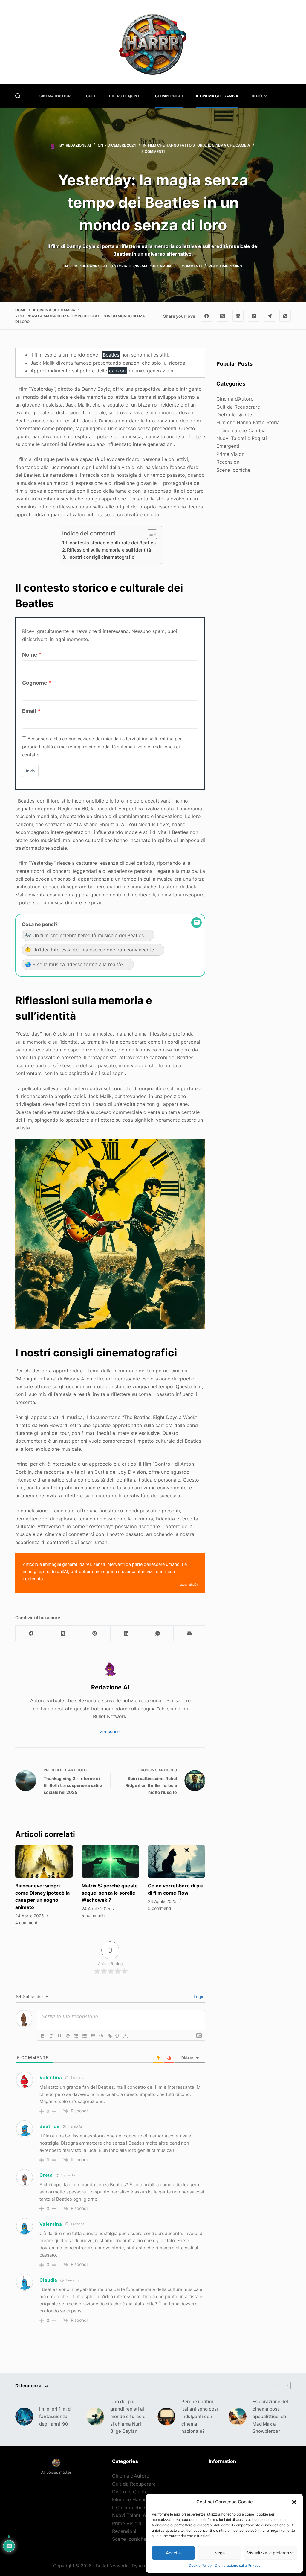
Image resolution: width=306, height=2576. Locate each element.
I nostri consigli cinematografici (101, 557)
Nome (30, 655)
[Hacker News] (254, 316)
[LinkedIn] (238, 316)
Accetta (173, 2553)
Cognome (35, 683)
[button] (294, 2502)
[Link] (110, 2036)
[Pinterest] (95, 1633)
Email (29, 711)
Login (198, 1996)
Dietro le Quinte (234, 415)
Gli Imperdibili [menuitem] (169, 96)
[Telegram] (270, 316)
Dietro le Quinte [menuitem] (125, 96)
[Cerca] (18, 96)
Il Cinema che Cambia (229, 145)
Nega (219, 2553)
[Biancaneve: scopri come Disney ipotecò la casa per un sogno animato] (44, 1861)
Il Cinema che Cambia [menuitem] (217, 96)
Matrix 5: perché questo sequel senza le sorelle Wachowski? (110, 1893)
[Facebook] (207, 316)
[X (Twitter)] (222, 316)
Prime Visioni (231, 454)
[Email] (189, 1633)
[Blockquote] (93, 2036)
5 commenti (153, 152)
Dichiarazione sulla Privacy (238, 2565)
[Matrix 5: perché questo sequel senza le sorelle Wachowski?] (110, 1861)
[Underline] (59, 2036)
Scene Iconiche (233, 470)
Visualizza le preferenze (270, 2553)
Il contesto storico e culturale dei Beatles (111, 543)
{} (117, 2035)
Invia (30, 771)
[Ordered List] (76, 2036)
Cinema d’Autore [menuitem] (56, 96)
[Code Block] (101, 2036)
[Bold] (43, 2036)
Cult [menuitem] (91, 96)
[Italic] (51, 2036)
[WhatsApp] (285, 316)
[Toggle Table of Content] (149, 534)
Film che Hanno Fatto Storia (177, 145)
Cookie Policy (200, 2565)
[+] (126, 2035)
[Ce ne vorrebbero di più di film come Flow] (177, 1861)
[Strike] (68, 2036)
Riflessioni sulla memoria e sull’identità (109, 550)
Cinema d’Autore (235, 399)
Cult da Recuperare (238, 407)
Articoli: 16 (110, 1732)
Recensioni (228, 462)
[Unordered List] (85, 2036)
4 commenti (27, 1923)
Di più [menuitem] (257, 96)
